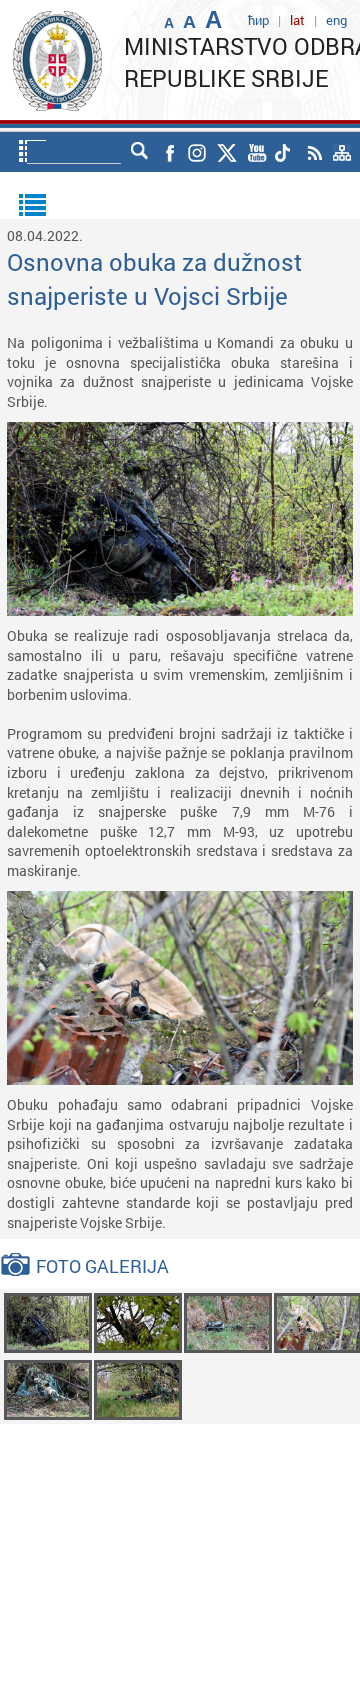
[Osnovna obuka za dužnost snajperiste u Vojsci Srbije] (48, 1321)
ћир (258, 20)
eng (336, 20)
